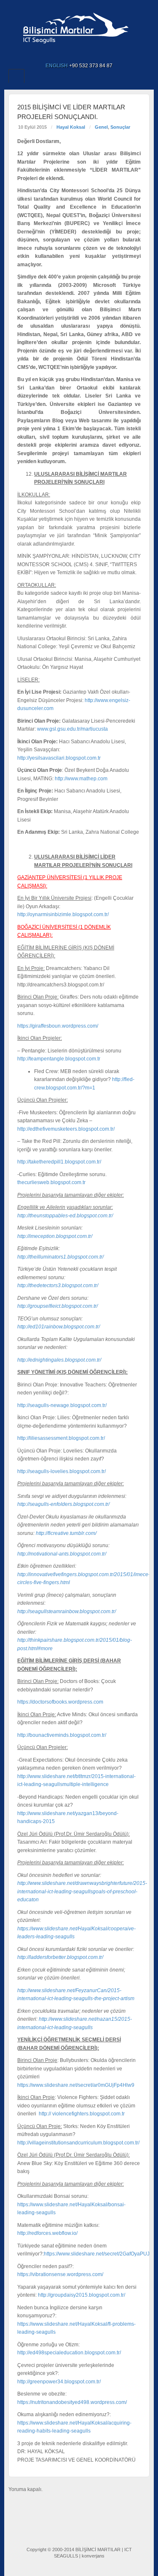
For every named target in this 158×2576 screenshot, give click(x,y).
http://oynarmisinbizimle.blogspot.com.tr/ (63, 914)
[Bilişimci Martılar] (79, 26)
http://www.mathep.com (81, 779)
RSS (96, 54)
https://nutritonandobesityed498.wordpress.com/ (72, 2402)
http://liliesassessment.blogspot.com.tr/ (61, 1438)
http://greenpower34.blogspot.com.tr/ (59, 2382)
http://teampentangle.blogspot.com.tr (59, 1059)
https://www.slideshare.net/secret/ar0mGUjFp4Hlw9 (76, 2085)
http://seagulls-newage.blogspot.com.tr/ (62, 1405)
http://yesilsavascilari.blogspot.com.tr (59, 758)
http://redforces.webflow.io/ (47, 2233)
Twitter (85, 54)
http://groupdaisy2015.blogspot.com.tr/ (82, 2295)
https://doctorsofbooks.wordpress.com (60, 1702)
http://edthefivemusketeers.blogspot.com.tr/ (67, 1129)
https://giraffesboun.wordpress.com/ (58, 1026)
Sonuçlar (120, 127)
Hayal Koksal (71, 127)
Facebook (62, 54)
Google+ (74, 54)
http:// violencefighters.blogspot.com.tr (83, 2114)
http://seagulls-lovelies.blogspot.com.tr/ (62, 1471)
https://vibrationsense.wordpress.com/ (60, 2274)
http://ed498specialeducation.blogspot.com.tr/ (69, 2353)
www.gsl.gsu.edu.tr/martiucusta (72, 729)
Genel (101, 127)
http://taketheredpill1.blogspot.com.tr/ (59, 1162)
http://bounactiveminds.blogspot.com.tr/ (62, 1735)
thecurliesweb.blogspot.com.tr (51, 1182)
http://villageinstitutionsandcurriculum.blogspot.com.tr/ (78, 2143)
